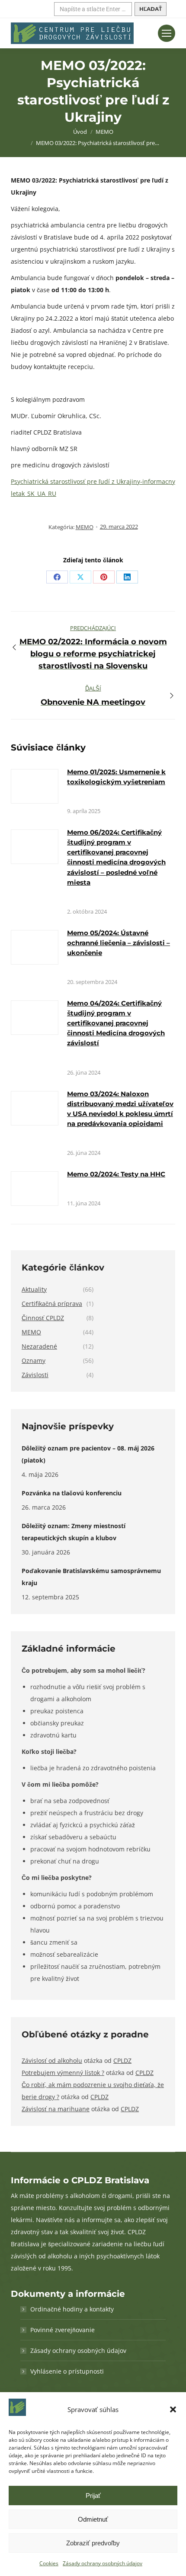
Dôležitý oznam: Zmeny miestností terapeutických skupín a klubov (74, 1532)
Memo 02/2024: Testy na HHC (116, 1174)
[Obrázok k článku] (35, 786)
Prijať (93, 2496)
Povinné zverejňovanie (63, 2330)
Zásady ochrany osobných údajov (103, 2563)
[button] (173, 2409)
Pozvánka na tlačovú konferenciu (72, 1493)
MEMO (85, 527)
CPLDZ (122, 2060)
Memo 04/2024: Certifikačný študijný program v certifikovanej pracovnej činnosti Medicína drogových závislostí (116, 1023)
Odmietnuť (93, 2519)
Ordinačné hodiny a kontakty (72, 2309)
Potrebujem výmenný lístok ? (63, 2073)
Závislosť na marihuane (56, 2109)
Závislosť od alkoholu (52, 2060)
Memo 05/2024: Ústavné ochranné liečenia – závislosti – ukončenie (119, 943)
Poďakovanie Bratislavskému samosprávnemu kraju (91, 1577)
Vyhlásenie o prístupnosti (67, 2371)
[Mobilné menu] (167, 33)
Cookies (49, 2563)
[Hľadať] (151, 9)
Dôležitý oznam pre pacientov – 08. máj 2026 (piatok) (88, 1454)
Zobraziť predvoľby (93, 2543)
